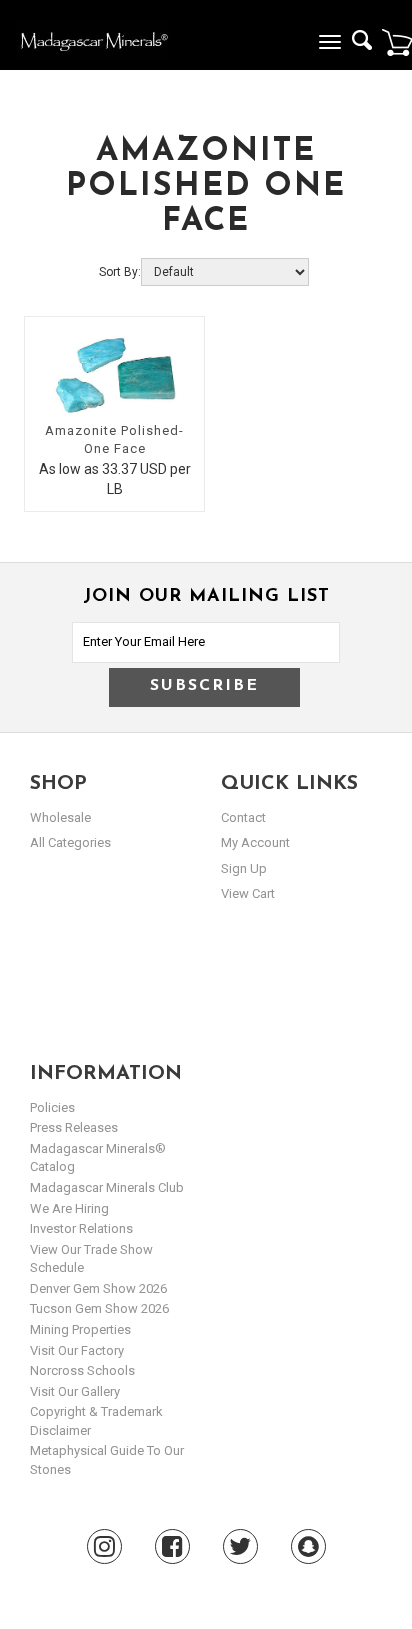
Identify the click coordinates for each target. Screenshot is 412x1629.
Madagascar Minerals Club (107, 1187)
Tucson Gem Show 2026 (99, 1308)
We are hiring (69, 1208)
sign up (244, 868)
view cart (248, 893)
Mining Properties (80, 1329)
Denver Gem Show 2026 (98, 1288)
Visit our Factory (77, 1350)
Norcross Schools (82, 1370)
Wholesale (60, 817)
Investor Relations (81, 1228)
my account (255, 842)
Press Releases (74, 1127)
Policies (52, 1107)
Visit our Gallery (75, 1391)
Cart (397, 42)
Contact (243, 817)
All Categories (70, 842)
